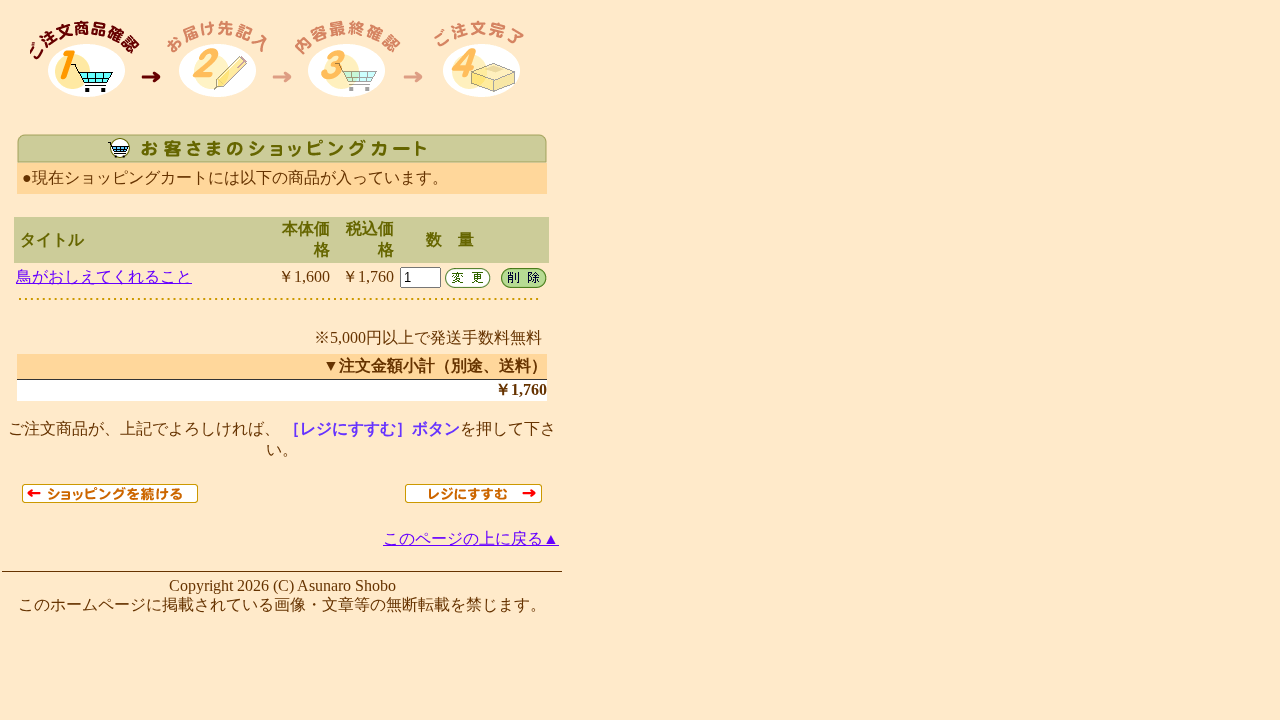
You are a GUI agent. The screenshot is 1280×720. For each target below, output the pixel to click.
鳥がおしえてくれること (104, 276)
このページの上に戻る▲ (471, 538)
